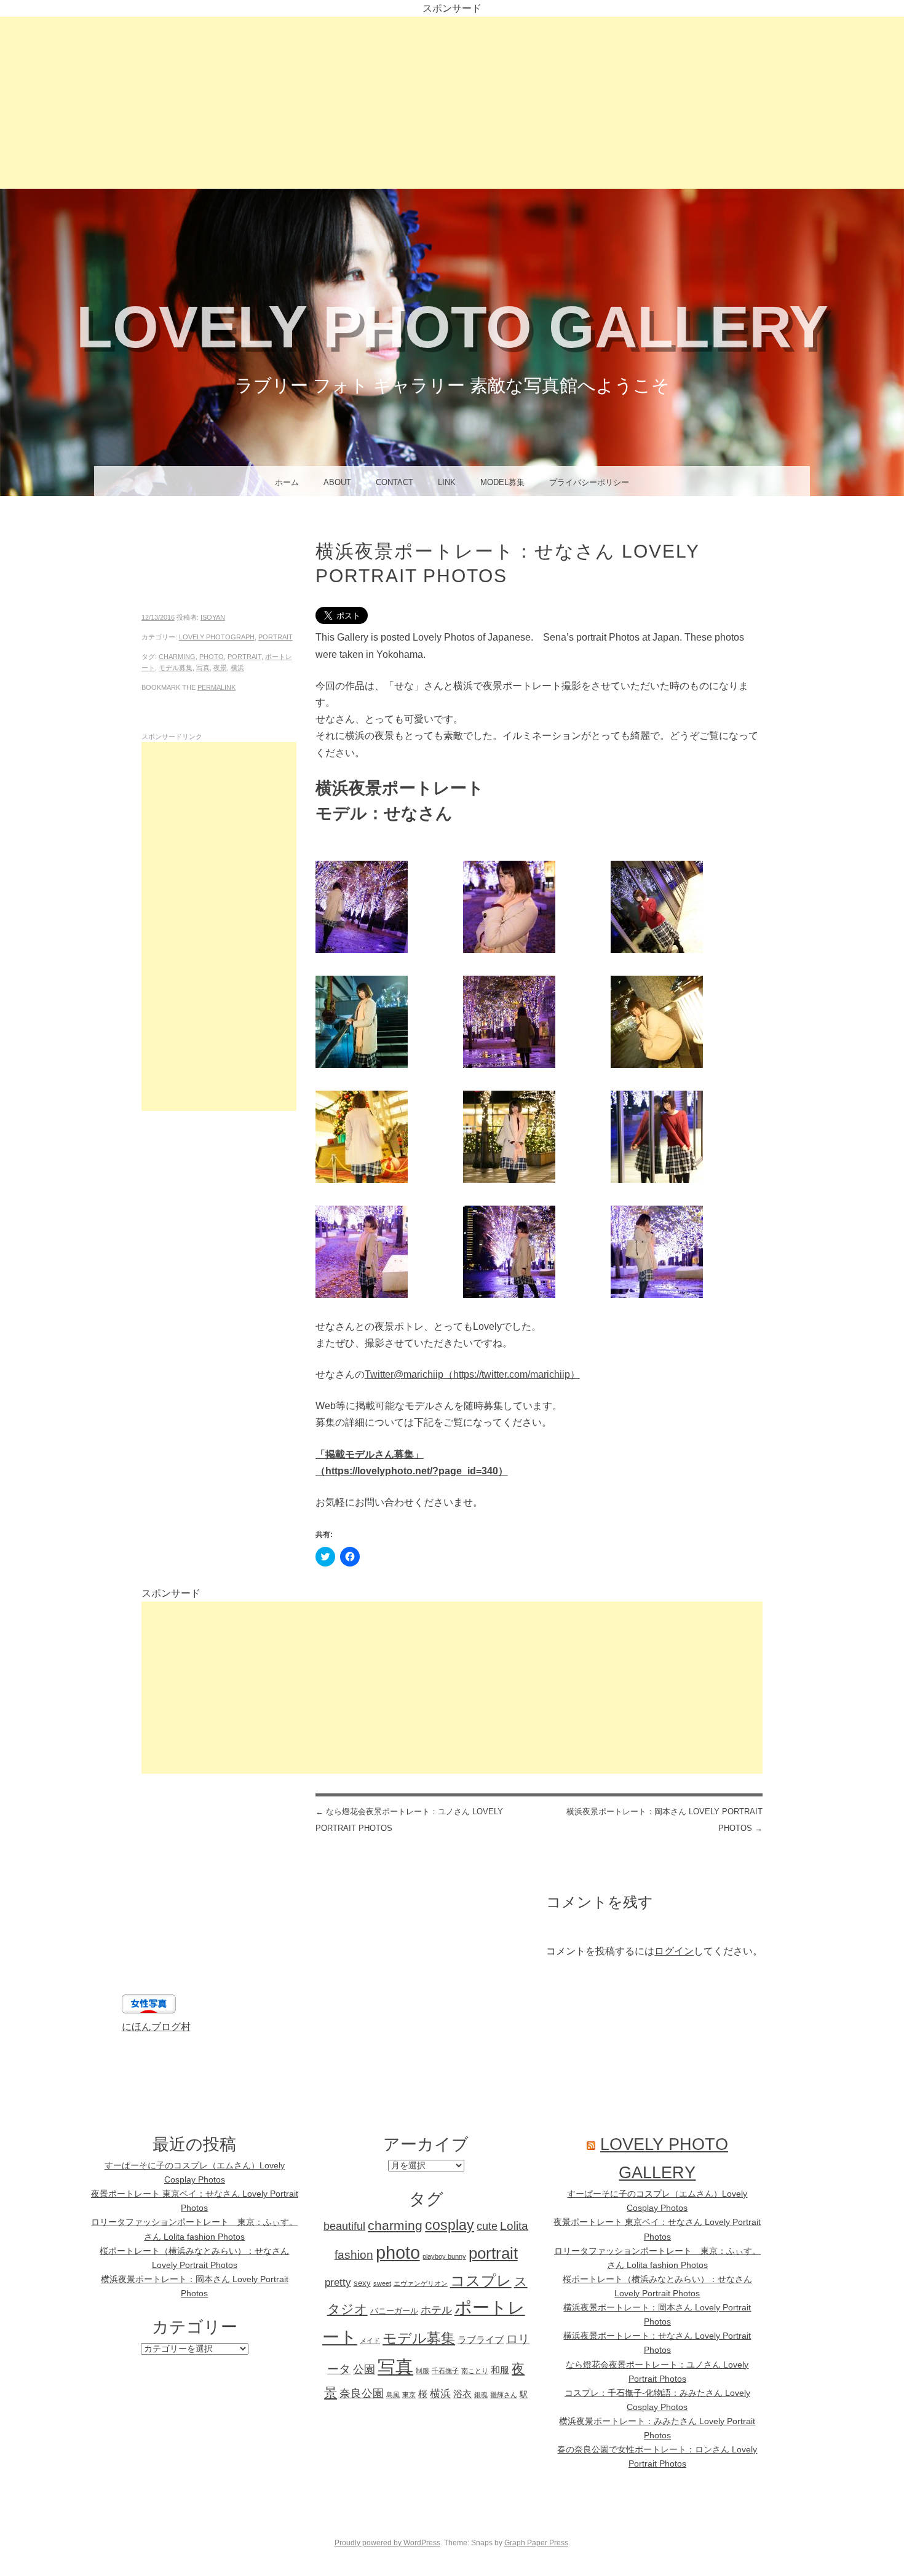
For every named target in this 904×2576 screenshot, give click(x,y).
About (337, 482)
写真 (203, 668)
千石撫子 (445, 2371)
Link (447, 482)
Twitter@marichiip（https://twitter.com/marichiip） (472, 1374)
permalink (216, 687)
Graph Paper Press (536, 2543)
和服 (500, 2370)
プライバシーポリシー (589, 482)
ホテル (436, 2310)
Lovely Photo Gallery (452, 327)
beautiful (344, 2226)
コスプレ (481, 2281)
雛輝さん (504, 2395)
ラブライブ (481, 2340)
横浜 (237, 668)
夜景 (220, 668)
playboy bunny (444, 2256)
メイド (370, 2341)
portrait (276, 637)
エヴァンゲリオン (421, 2283)
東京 (409, 2395)
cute (487, 2226)
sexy (362, 2283)
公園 (364, 2369)
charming (177, 657)
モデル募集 (176, 668)
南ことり (475, 2371)
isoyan (213, 617)
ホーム (287, 482)
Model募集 (502, 482)
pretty (338, 2282)
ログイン (674, 1951)
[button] (389, 909)
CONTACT (395, 482)
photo (212, 657)
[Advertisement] (452, 103)
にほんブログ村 (156, 2027)
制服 (422, 2371)
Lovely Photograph (217, 637)
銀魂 (481, 2395)
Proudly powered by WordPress (387, 2543)
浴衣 (462, 2394)
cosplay (450, 2225)
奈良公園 (362, 2393)
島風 (393, 2395)
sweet (382, 2283)
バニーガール (394, 2311)
